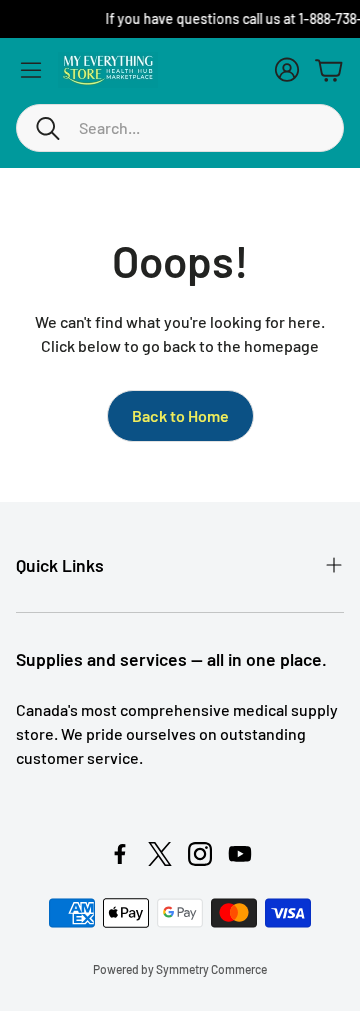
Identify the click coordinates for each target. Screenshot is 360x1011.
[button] (180, 128)
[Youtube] (240, 854)
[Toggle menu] (31, 70)
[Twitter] (160, 854)
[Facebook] (120, 854)
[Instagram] (200, 854)
